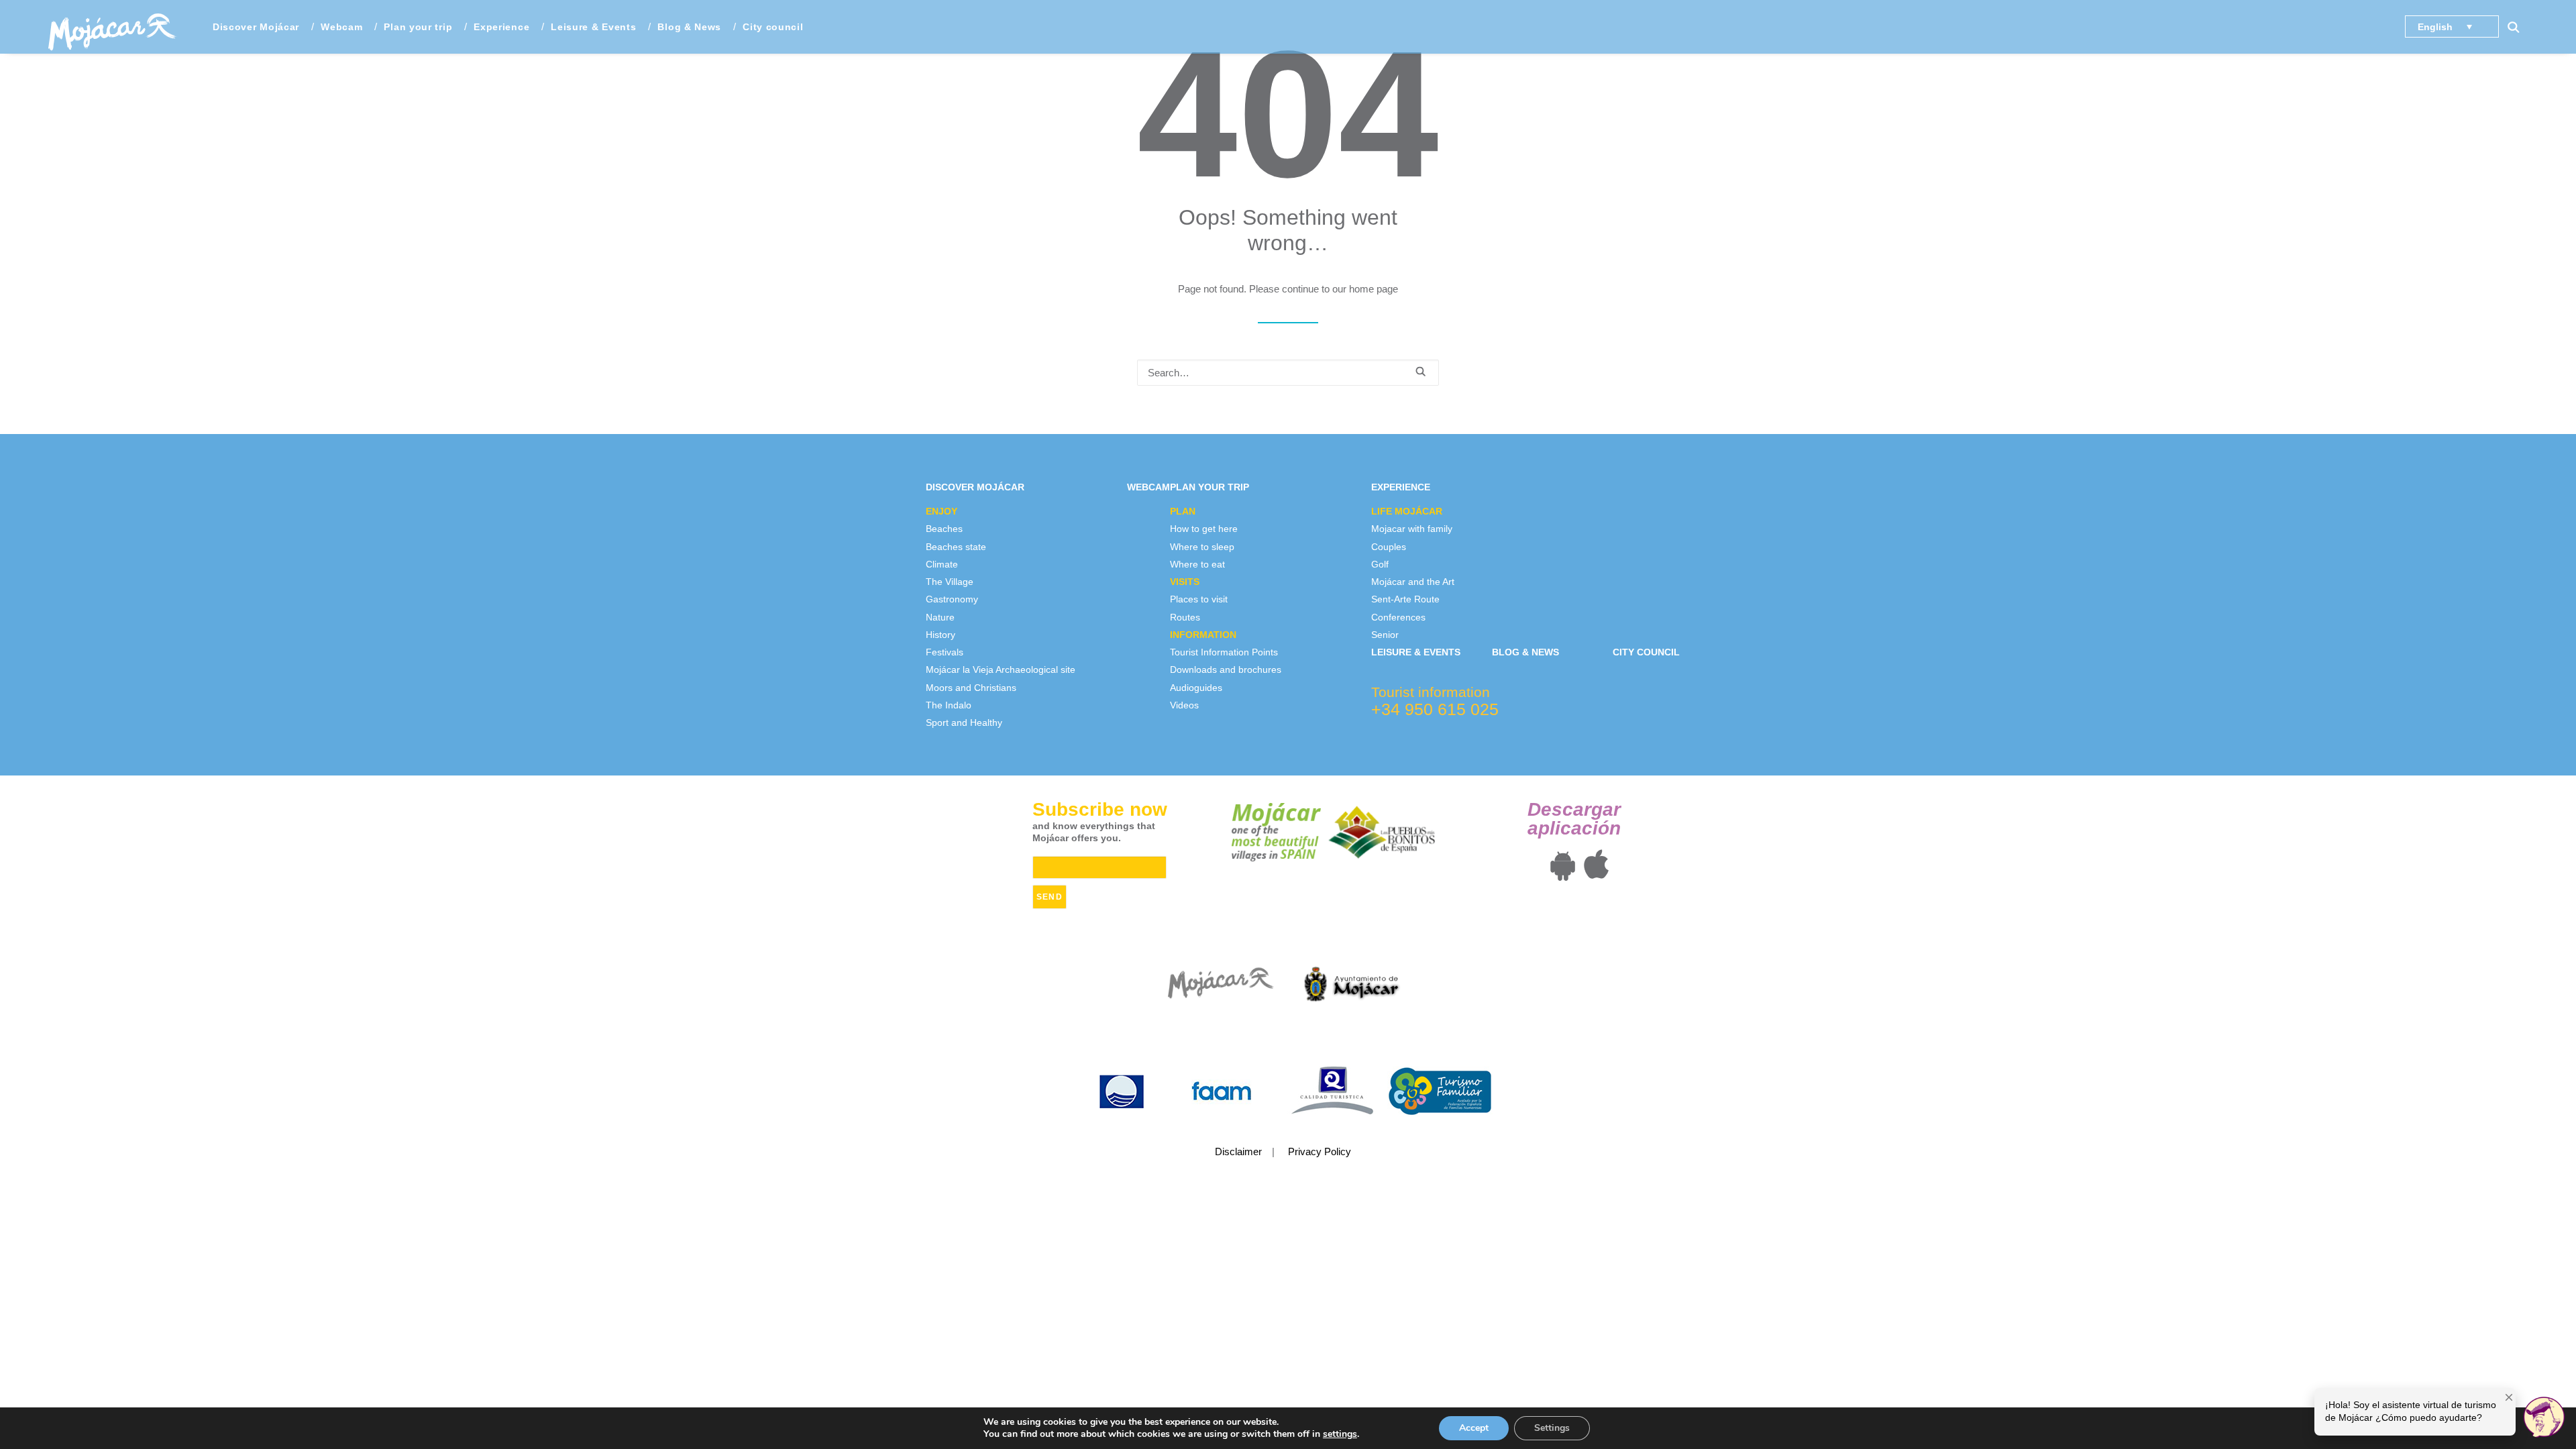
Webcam (341, 27)
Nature (940, 617)
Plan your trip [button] (418, 27)
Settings (1552, 1428)
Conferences (1398, 617)
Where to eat (1197, 564)
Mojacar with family (1412, 529)
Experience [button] (501, 27)
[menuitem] (256, 27)
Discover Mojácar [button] (256, 27)
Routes (1185, 617)
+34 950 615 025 (1435, 709)
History (941, 635)
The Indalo (949, 705)
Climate (942, 564)
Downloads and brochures (1226, 669)
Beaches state (956, 547)
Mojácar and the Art (1413, 582)
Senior (1385, 635)
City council (773, 27)
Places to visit (1199, 599)
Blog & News (689, 27)
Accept (1474, 1428)
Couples (1389, 547)
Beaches (944, 529)
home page (1374, 289)
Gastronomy (952, 599)
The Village (950, 582)
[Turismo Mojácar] (112, 27)
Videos (1184, 705)
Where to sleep (1202, 547)
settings (1340, 1434)
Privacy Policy (1320, 1151)
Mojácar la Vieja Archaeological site (1001, 669)
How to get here (1204, 529)
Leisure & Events (593, 27)
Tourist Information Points (1224, 652)
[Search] (1288, 373)
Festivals (945, 652)
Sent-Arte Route (1405, 599)
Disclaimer (1238, 1151)
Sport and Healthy (964, 722)
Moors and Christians (971, 688)
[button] (2520, 27)
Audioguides (1196, 688)
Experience (1401, 487)
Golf (1380, 564)
